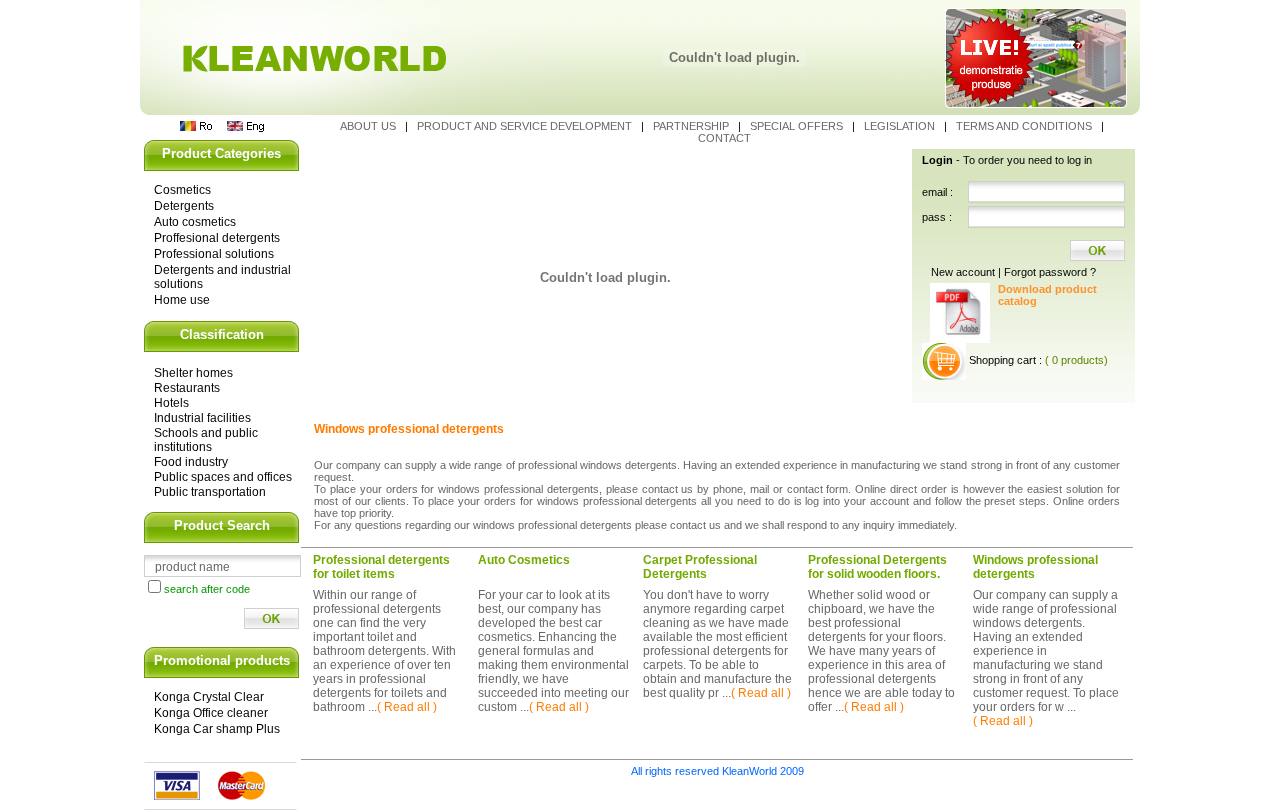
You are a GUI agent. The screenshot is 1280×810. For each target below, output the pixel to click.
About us (369, 126)
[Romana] (197, 128)
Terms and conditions (1025, 126)
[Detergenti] (331, 111)
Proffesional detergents (217, 238)
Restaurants (187, 388)
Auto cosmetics (195, 222)
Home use (182, 300)
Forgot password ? (1050, 272)
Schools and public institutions (206, 440)
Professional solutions (214, 254)
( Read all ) (407, 707)
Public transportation (210, 492)
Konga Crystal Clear (209, 697)
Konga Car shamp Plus (217, 729)
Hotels (171, 403)
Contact (724, 138)
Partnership (692, 126)
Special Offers (798, 126)
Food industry (191, 462)
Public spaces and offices (223, 477)
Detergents (184, 206)
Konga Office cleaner (211, 713)
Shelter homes (193, 373)
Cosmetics (182, 190)
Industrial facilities (202, 418)
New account (963, 272)
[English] (245, 128)
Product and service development (526, 126)
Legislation (901, 126)
